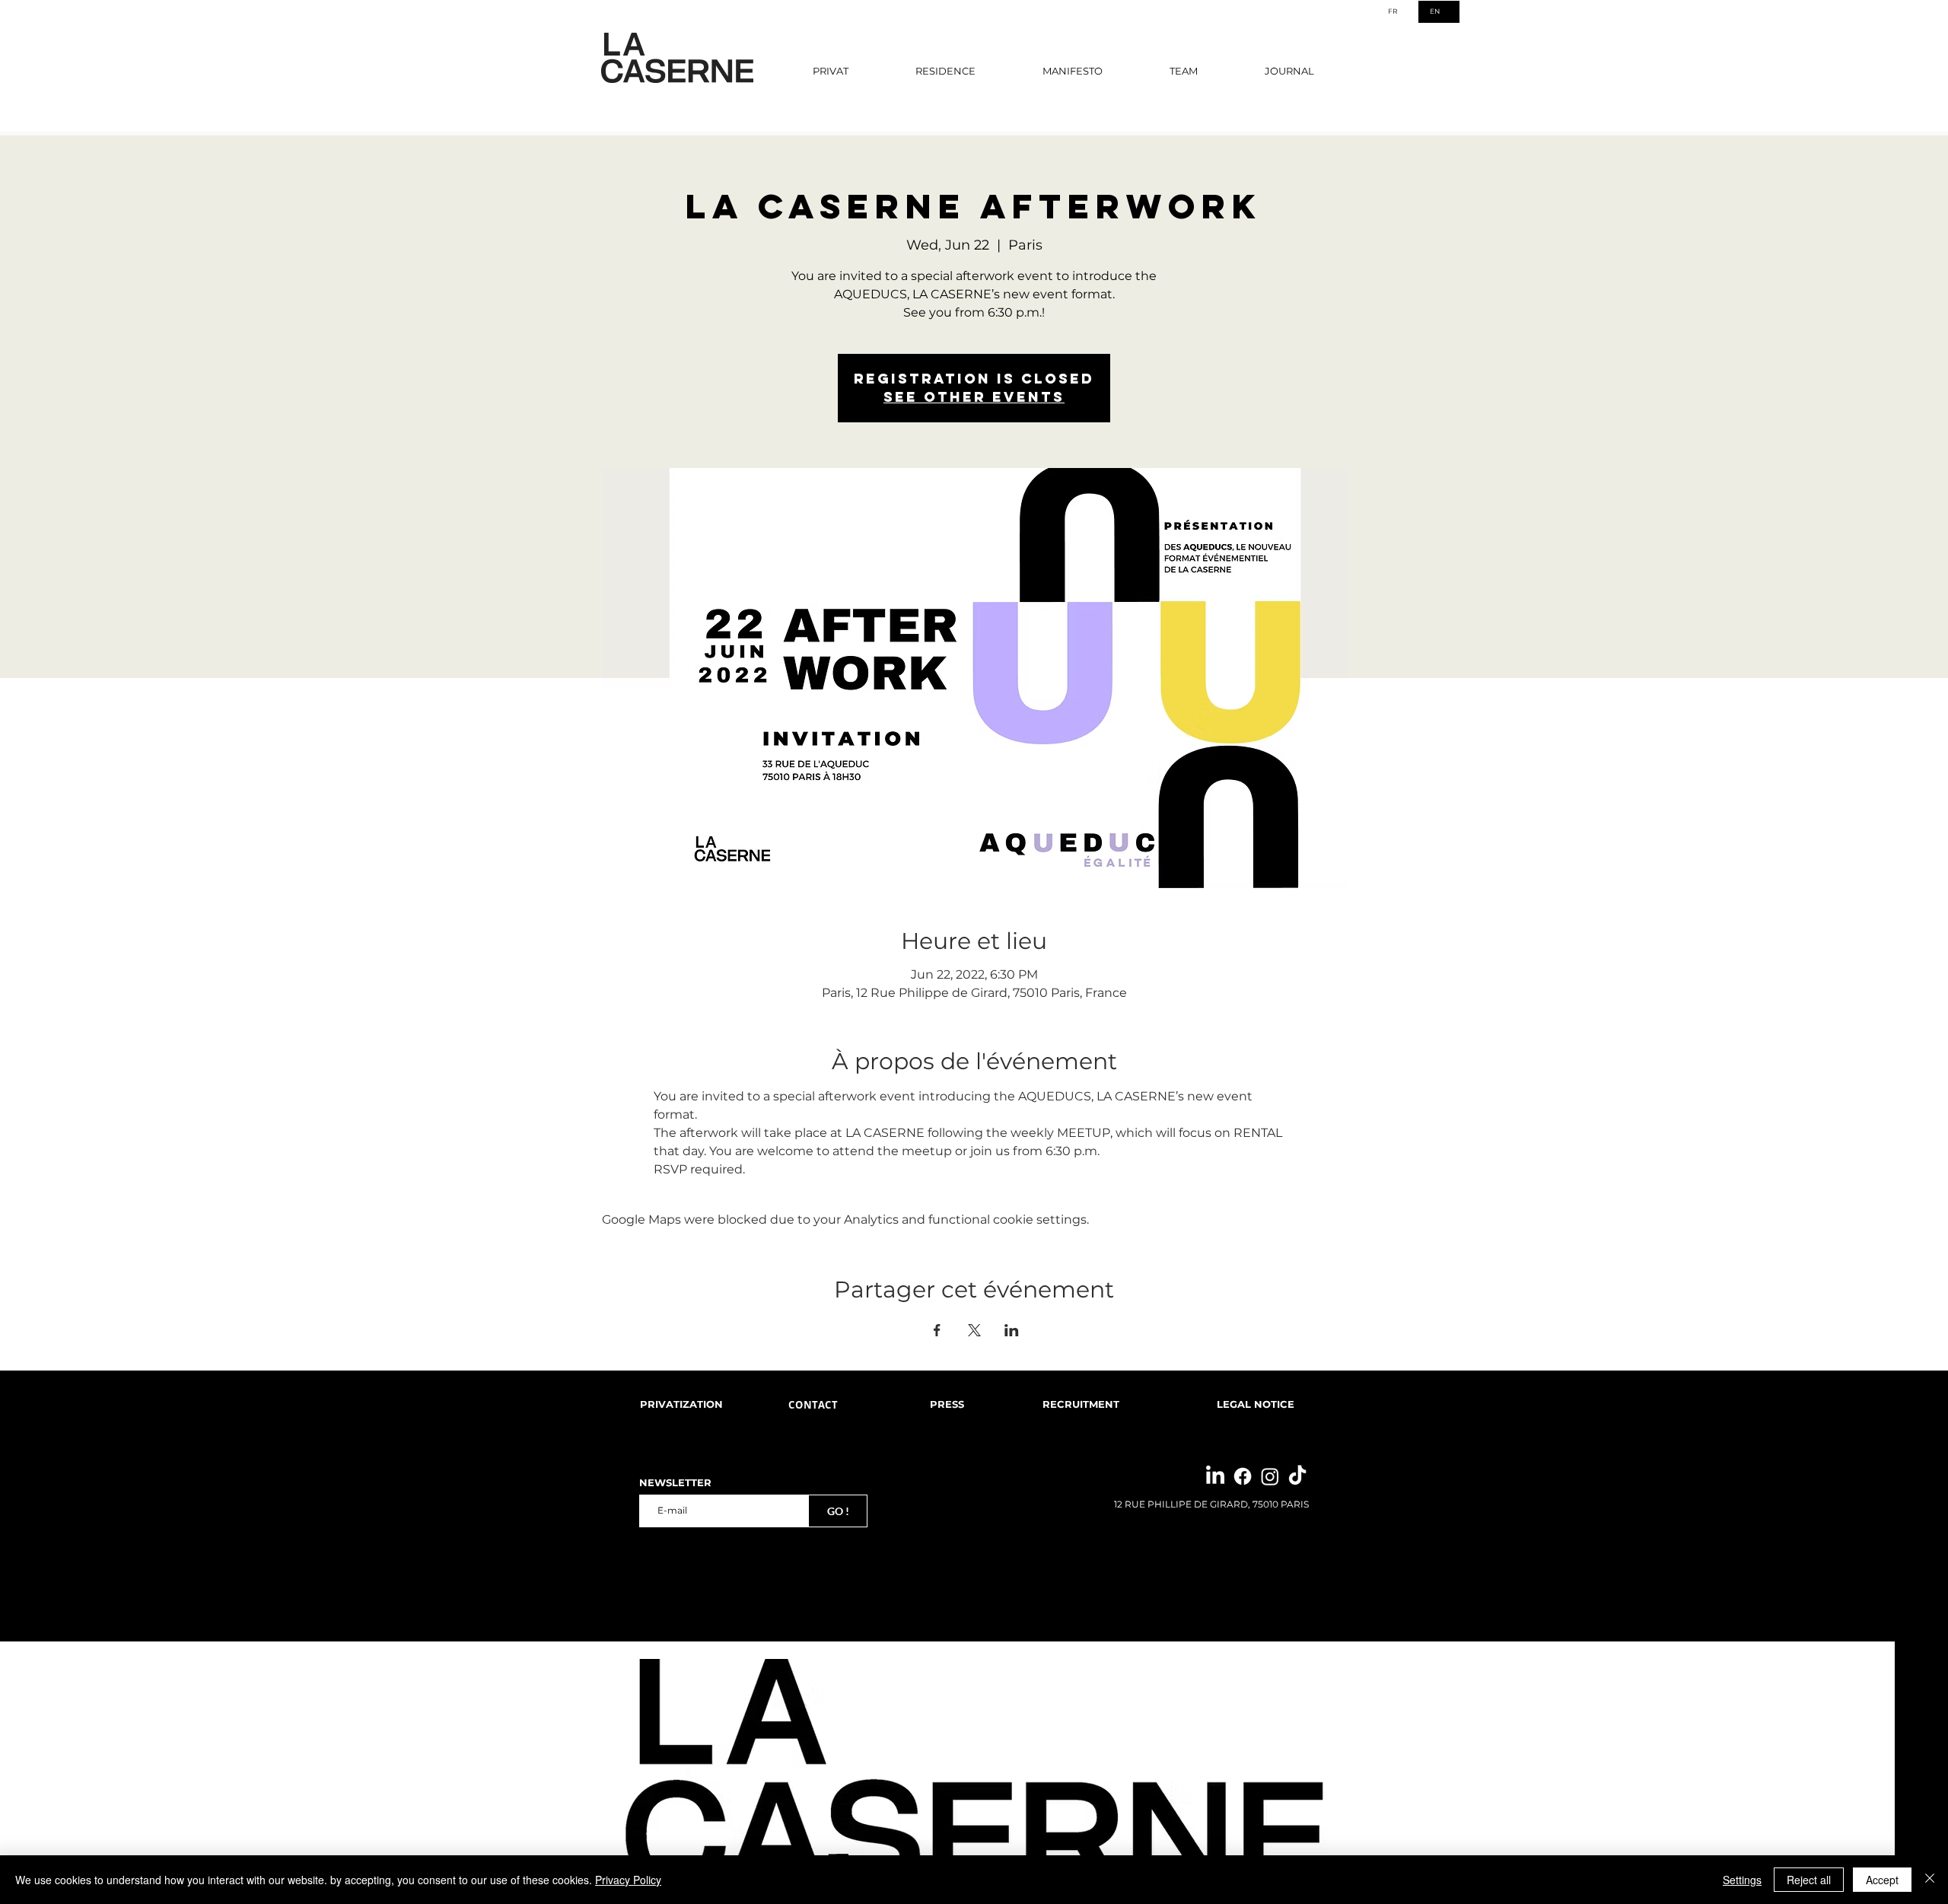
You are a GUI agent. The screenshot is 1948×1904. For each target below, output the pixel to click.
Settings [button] (1742, 1880)
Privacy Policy (628, 1880)
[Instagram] (1270, 1476)
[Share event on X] (974, 1330)
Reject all (1809, 1880)
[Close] (1930, 1880)
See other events (974, 397)
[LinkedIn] (1215, 1476)
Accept (1882, 1880)
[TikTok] (1297, 1476)
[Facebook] (1243, 1476)
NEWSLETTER (675, 1483)
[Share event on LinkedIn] (1012, 1330)
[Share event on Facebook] (937, 1330)
